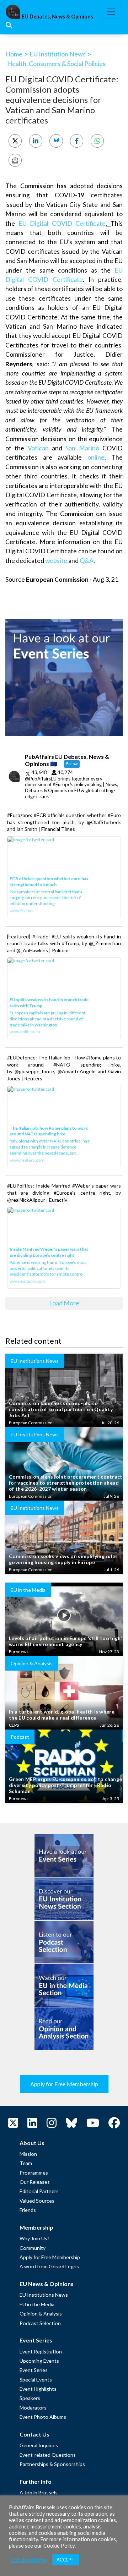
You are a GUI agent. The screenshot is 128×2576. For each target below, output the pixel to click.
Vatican (38, 448)
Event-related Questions (48, 2455)
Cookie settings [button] (29, 2560)
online (96, 457)
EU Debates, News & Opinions (57, 17)
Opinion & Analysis (41, 2314)
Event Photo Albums (43, 2417)
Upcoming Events (39, 2361)
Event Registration (41, 2352)
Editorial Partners (39, 2191)
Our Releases (35, 2182)
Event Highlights (38, 2389)
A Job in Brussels (39, 2492)
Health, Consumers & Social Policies (56, 64)
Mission (28, 2154)
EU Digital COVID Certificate (62, 223)
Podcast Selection (40, 2323)
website (56, 561)
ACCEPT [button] (66, 2560)
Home (14, 54)
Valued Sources (37, 2201)
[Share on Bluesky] (56, 141)
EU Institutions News (44, 2295)
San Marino (82, 448)
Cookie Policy (59, 2546)
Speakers (30, 2398)
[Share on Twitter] (15, 141)
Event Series (34, 2370)
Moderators (33, 2408)
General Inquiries (39, 2445)
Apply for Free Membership (64, 2084)
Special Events (36, 2380)
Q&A (87, 561)
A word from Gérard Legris (49, 2266)
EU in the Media (37, 2304)
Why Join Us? (34, 2238)
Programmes (34, 2173)
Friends (28, 2210)
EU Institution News (58, 54)
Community (33, 2248)
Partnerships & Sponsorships (52, 2464)
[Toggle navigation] (111, 12)
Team (26, 2163)
